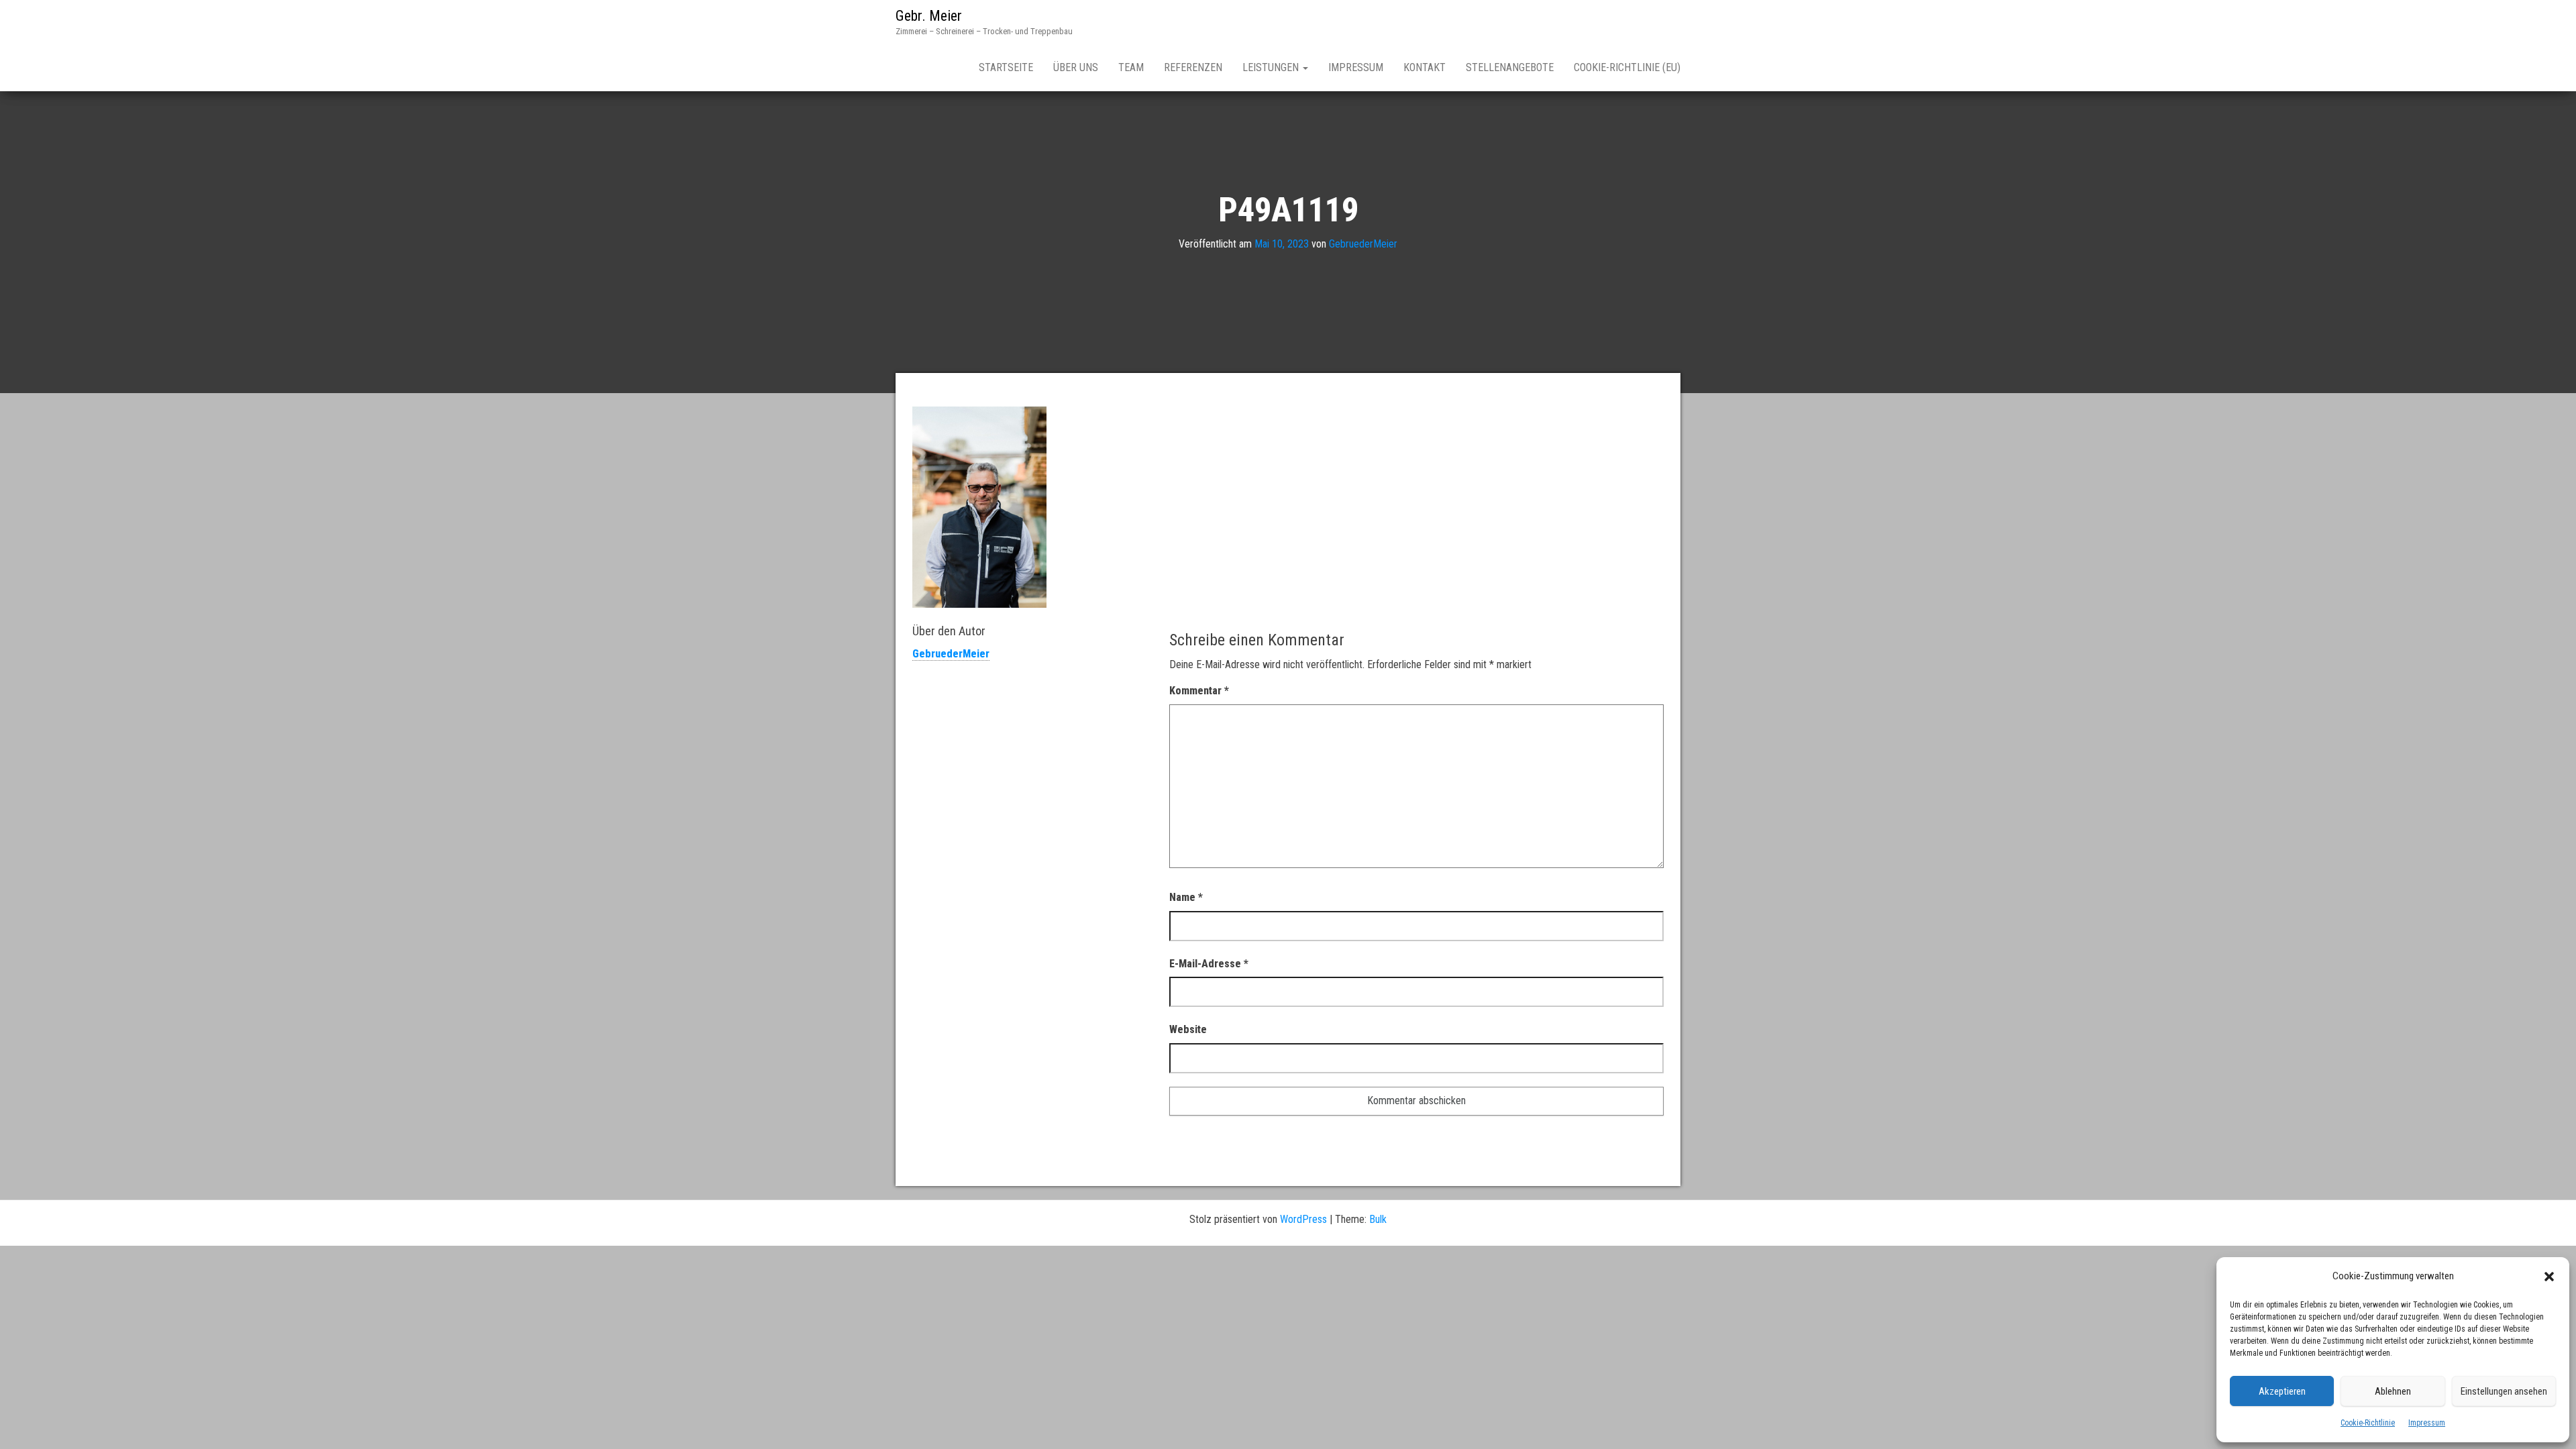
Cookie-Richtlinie (2368, 1423)
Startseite (1006, 67)
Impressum (2427, 1423)
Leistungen (1272, 67)
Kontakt (1425, 67)
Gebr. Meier (929, 16)
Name (1186, 897)
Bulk (1378, 1219)
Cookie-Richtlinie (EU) (1627, 67)
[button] (2549, 1277)
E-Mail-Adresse (1209, 964)
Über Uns (1076, 67)
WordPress (1303, 1219)
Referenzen (1193, 67)
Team (1131, 67)
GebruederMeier (1363, 244)
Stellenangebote (1510, 67)
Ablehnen (2393, 1391)
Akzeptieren (2282, 1391)
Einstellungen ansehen (2504, 1391)
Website (1188, 1029)
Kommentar (1199, 691)
